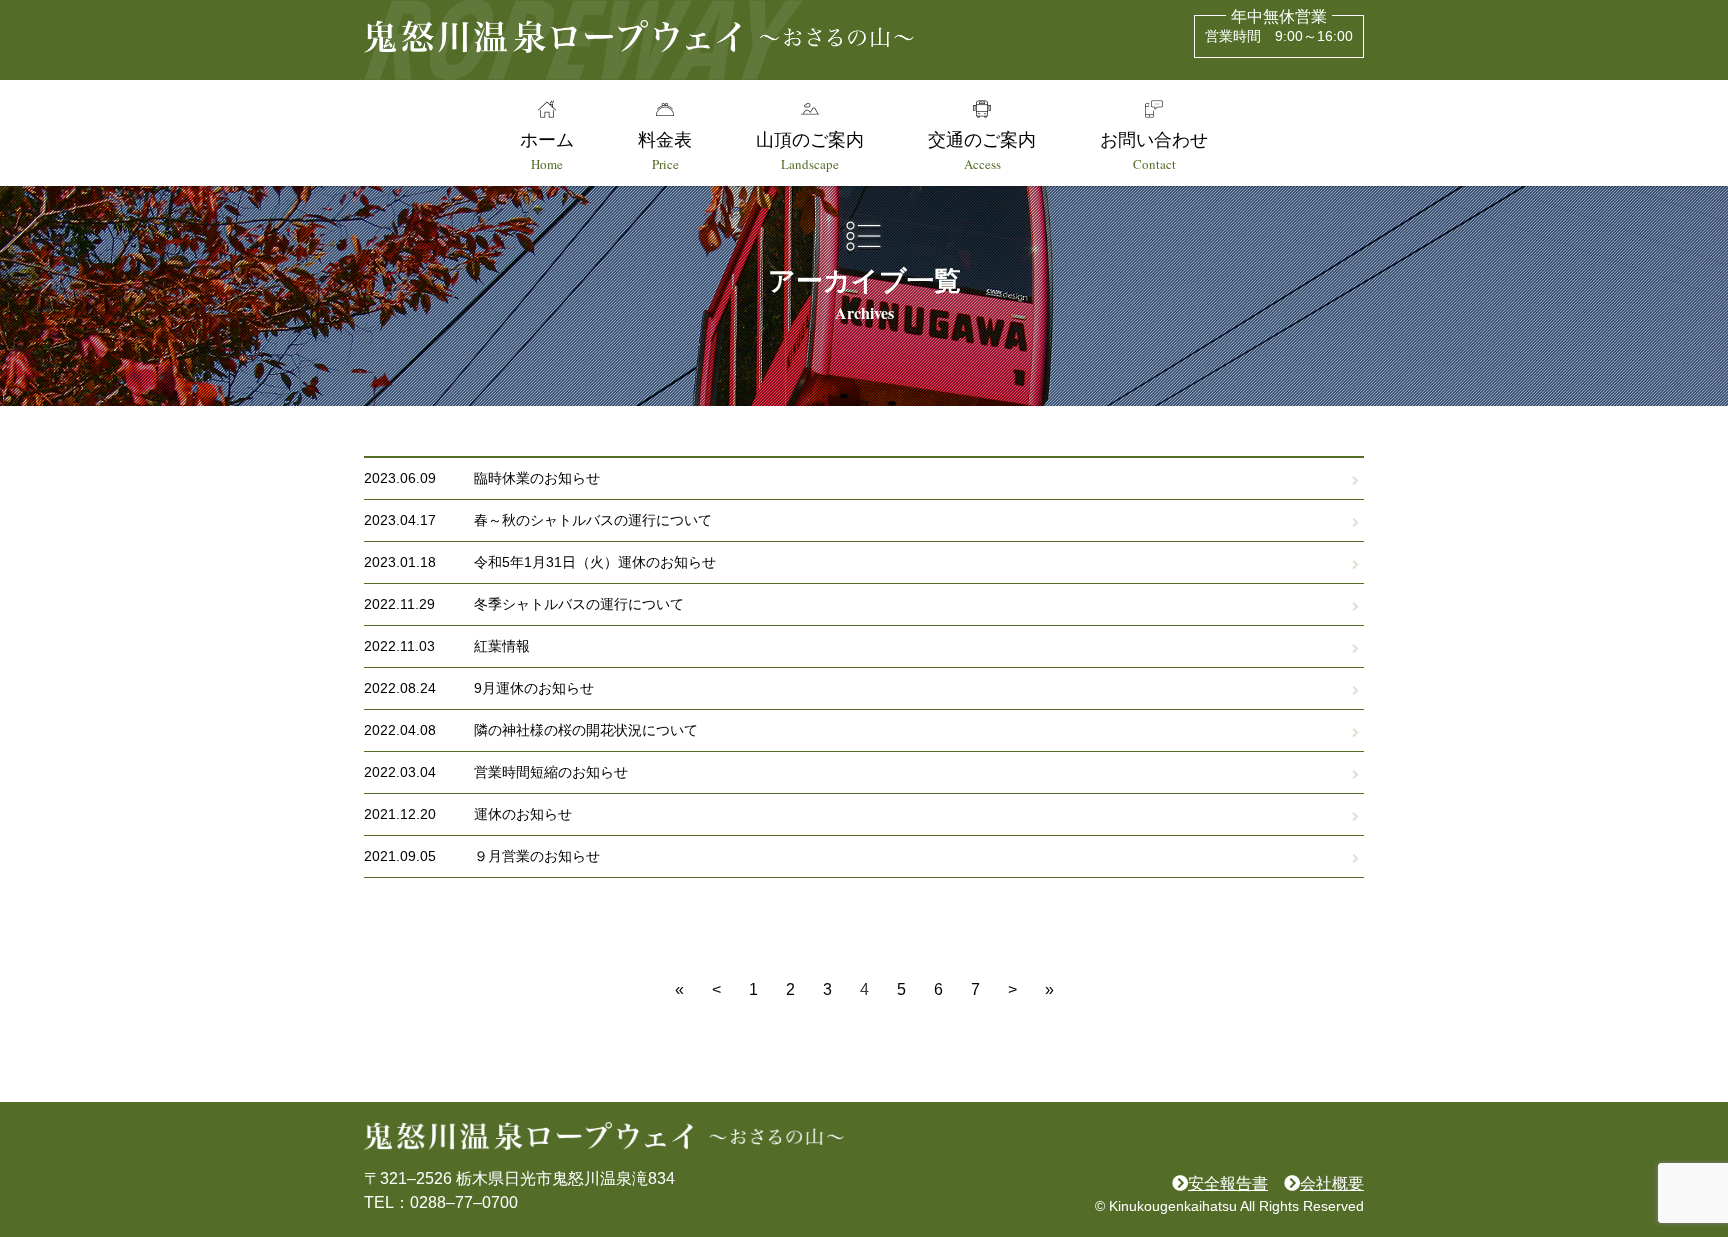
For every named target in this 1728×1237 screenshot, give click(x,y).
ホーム (547, 150)
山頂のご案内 (810, 150)
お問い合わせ (1154, 150)
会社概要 (1332, 1183)
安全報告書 (1228, 1183)
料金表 (665, 150)
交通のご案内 (982, 150)
